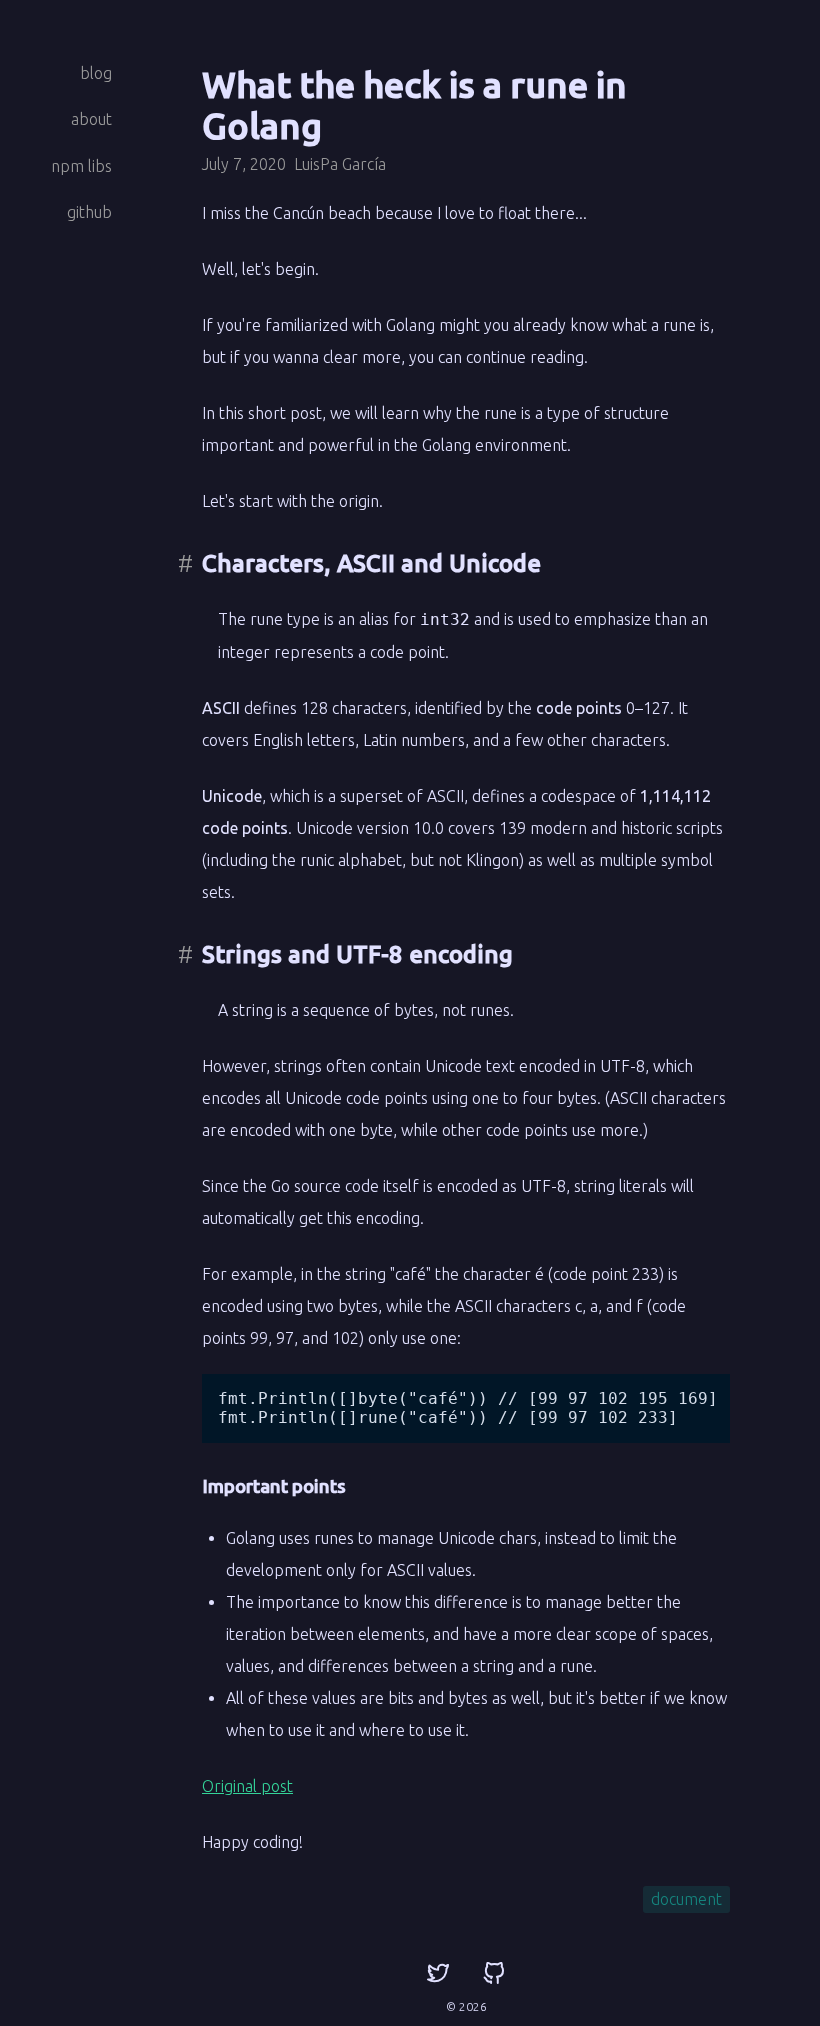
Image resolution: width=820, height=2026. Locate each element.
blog (96, 73)
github (89, 212)
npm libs (81, 166)
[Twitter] (438, 1974)
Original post (247, 1786)
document (686, 1899)
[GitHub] (494, 1974)
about (91, 119)
